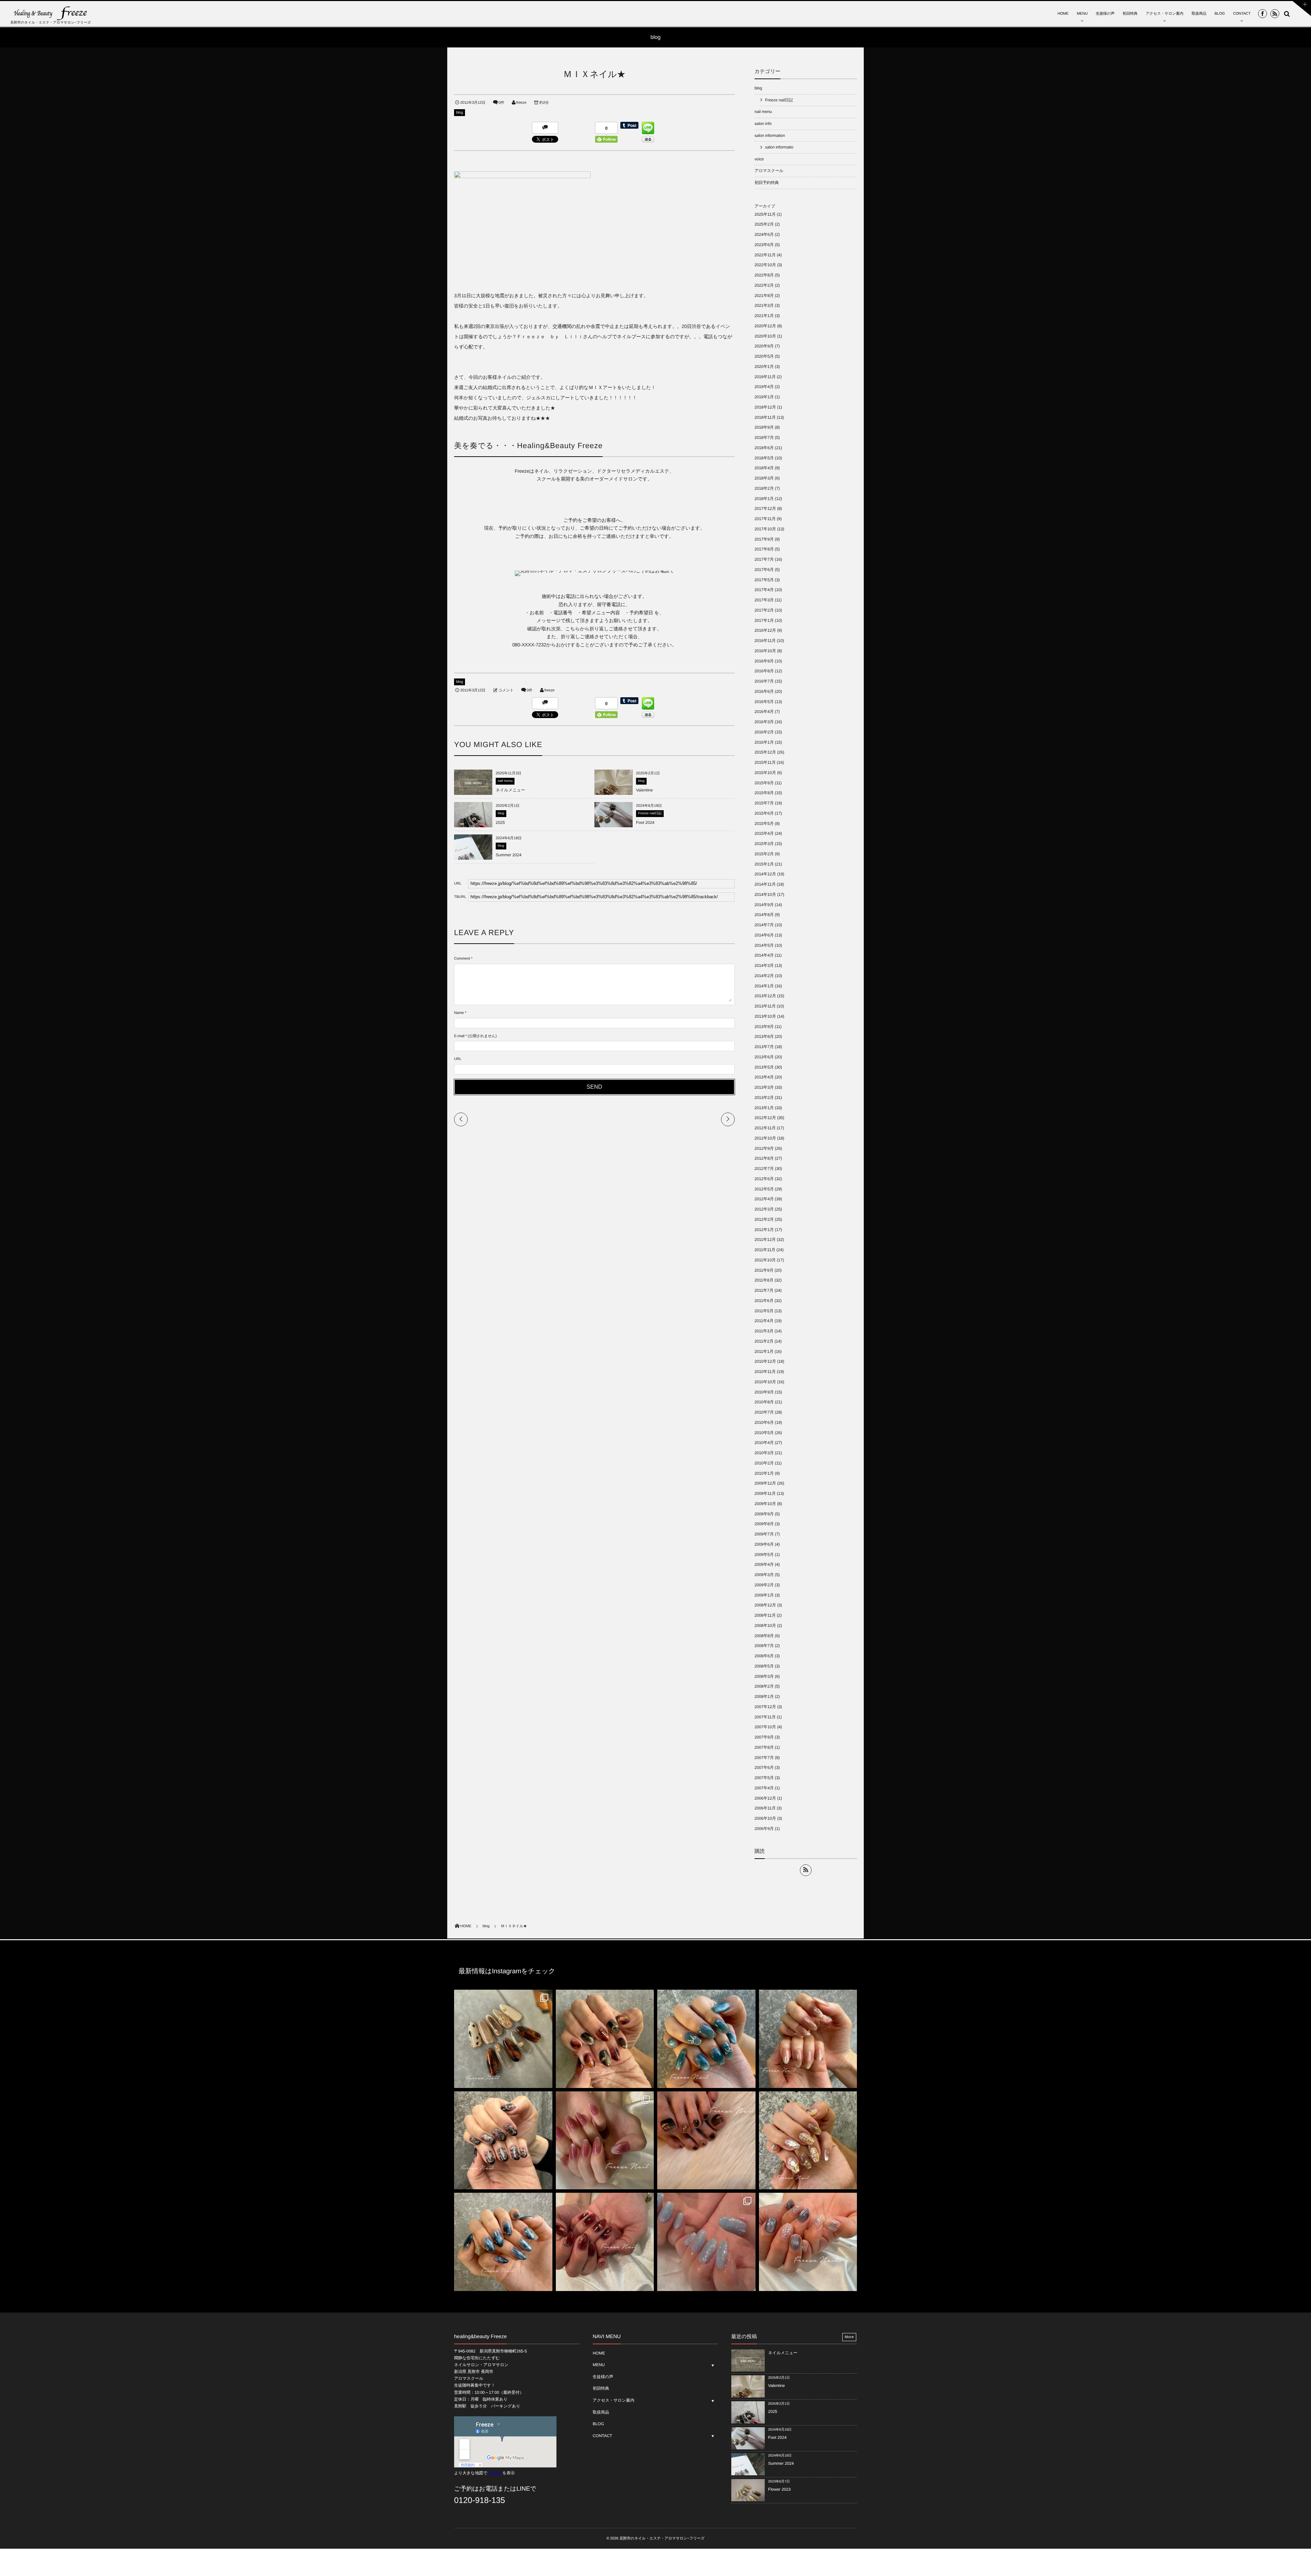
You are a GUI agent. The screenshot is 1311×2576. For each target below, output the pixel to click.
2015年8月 (764, 793)
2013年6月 (764, 1057)
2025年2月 (764, 224)
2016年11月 (765, 641)
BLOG (1220, 14)
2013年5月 (764, 1067)
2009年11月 (765, 1493)
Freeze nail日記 (650, 813)
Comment (462, 959)
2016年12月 (765, 630)
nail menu (505, 781)
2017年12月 (765, 509)
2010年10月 (765, 1382)
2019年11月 (765, 377)
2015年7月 (764, 803)
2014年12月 (765, 874)
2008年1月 (764, 1697)
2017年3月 (764, 600)
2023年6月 (764, 245)
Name (459, 1013)
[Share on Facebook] (1263, 14)
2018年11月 (765, 417)
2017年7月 (764, 559)
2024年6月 (764, 234)
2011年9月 (764, 1270)
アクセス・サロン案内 (1165, 14)
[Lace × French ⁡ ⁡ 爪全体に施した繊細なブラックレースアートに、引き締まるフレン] (503, 2141)
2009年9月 (764, 1514)
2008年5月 (764, 1666)
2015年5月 (764, 824)
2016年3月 (764, 722)
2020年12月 (765, 326)
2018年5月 (764, 458)
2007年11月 (765, 1717)
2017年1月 (764, 620)
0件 (501, 103)
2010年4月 (764, 1443)
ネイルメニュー (510, 790)
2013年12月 (765, 996)
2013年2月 (764, 1098)
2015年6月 (764, 813)
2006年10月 (765, 1818)
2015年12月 (765, 752)
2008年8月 (764, 1636)
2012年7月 (764, 1169)
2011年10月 (765, 1260)
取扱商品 (1199, 14)
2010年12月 (765, 1361)
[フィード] (806, 1870)
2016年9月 (764, 661)
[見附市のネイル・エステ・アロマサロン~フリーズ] (51, 13)
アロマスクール (769, 171)
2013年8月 (764, 1036)
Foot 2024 (645, 822)
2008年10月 (765, 1626)
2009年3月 (764, 1575)
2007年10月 (765, 1727)
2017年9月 (764, 539)
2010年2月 (764, 1463)
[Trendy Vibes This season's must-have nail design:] (605, 2039)
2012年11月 (765, 1128)
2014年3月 (764, 965)
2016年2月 (764, 732)
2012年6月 (764, 1179)
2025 (500, 822)
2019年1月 (764, 397)
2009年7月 (764, 1534)
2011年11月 (765, 1250)
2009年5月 (764, 1555)
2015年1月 (764, 864)
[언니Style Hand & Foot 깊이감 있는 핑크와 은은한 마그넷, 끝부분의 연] (605, 2141)
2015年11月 (765, 762)
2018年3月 (764, 478)
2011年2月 (764, 1341)
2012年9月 (764, 1148)
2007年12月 (765, 1707)
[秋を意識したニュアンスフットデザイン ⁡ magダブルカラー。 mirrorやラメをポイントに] (706, 2141)
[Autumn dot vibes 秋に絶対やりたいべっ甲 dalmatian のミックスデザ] (503, 2039)
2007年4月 (764, 1788)
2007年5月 (764, 1778)
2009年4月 (764, 1564)
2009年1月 (764, 1595)
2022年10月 (765, 265)
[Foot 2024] (614, 827)
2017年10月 (765, 529)
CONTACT (1242, 14)
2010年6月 (764, 1422)
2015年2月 (764, 854)
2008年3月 (764, 1676)
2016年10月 (765, 651)
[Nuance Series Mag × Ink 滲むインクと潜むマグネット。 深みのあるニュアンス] (605, 2242)
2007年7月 (764, 1758)
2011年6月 (764, 1301)
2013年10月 (765, 1016)
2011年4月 (764, 1321)
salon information (770, 135)
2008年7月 (764, 1646)
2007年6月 (764, 1768)
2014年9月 (764, 905)
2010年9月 (764, 1392)
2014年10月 (765, 895)
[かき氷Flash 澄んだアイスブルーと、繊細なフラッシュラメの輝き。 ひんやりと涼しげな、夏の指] (706, 2242)
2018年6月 (764, 448)
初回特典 (1130, 14)
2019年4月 (764, 387)
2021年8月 (764, 296)
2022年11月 (765, 255)
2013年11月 (765, 1006)
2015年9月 (764, 783)
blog (460, 113)
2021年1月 (764, 316)
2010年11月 (765, 1372)
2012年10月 (765, 1138)
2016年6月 (764, 691)
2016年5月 (764, 702)
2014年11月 (765, 884)
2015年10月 (765, 773)
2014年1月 (764, 986)
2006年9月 (764, 1829)
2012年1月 (764, 1230)
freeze (521, 103)
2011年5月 (764, 1311)
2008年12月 (765, 1605)
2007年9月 (764, 1737)
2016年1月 (764, 742)
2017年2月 (764, 610)
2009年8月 (764, 1524)
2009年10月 (765, 1504)
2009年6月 (764, 1544)
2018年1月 (764, 499)
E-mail (459, 1036)
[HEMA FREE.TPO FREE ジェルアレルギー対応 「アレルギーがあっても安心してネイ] (808, 2039)
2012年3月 (764, 1209)
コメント (506, 690)
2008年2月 (764, 1686)
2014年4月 (764, 955)
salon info (763, 124)
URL (458, 1059)
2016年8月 (764, 671)
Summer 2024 (509, 855)
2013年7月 (764, 1047)
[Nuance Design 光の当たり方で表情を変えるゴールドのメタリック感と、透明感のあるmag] (808, 2141)
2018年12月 (765, 407)
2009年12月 (765, 1483)
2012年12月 (765, 1118)
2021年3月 (764, 305)
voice (759, 159)
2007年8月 (764, 1747)
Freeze (495, 2473)
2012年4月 (764, 1199)
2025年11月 (765, 214)
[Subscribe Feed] (1275, 14)
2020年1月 (764, 367)
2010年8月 (764, 1402)
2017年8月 (764, 549)
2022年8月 (764, 275)
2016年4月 (764, 712)
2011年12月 (765, 1240)
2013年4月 (764, 1077)
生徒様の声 (1105, 14)
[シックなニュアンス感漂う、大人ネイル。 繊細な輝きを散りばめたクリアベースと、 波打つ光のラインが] (808, 2242)
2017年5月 (764, 580)
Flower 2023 (779, 2489)
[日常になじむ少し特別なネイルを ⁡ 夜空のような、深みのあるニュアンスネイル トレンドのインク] (503, 2242)
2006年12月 (765, 1798)
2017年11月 (765, 519)
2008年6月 (764, 1656)
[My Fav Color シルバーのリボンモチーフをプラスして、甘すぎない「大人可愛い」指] (706, 2039)
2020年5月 (764, 356)
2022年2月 (764, 285)
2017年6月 (764, 570)
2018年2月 (764, 488)
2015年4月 (764, 833)
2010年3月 (764, 1453)
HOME (1063, 14)
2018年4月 (764, 468)
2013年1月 (764, 1108)
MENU (1082, 14)
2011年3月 (764, 1331)
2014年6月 (764, 935)
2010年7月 (764, 1412)
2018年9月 (764, 427)
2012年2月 (764, 1219)
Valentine (644, 790)
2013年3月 (764, 1087)
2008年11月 (765, 1615)
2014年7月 (764, 925)
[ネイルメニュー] (473, 792)
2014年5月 (764, 945)
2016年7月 (764, 681)
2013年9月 (764, 1027)
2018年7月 (764, 438)
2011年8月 (764, 1280)
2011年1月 (764, 1351)
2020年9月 (764, 346)
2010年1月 (764, 1473)
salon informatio (779, 147)
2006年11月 (765, 1808)
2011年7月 (764, 1290)
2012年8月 (764, 1158)
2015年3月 (764, 844)
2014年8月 (764, 915)
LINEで (526, 2489)
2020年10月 (765, 336)
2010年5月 (764, 1433)
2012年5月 (764, 1189)
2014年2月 (764, 976)
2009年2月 (764, 1585)
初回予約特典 (767, 183)
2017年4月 (764, 590)
